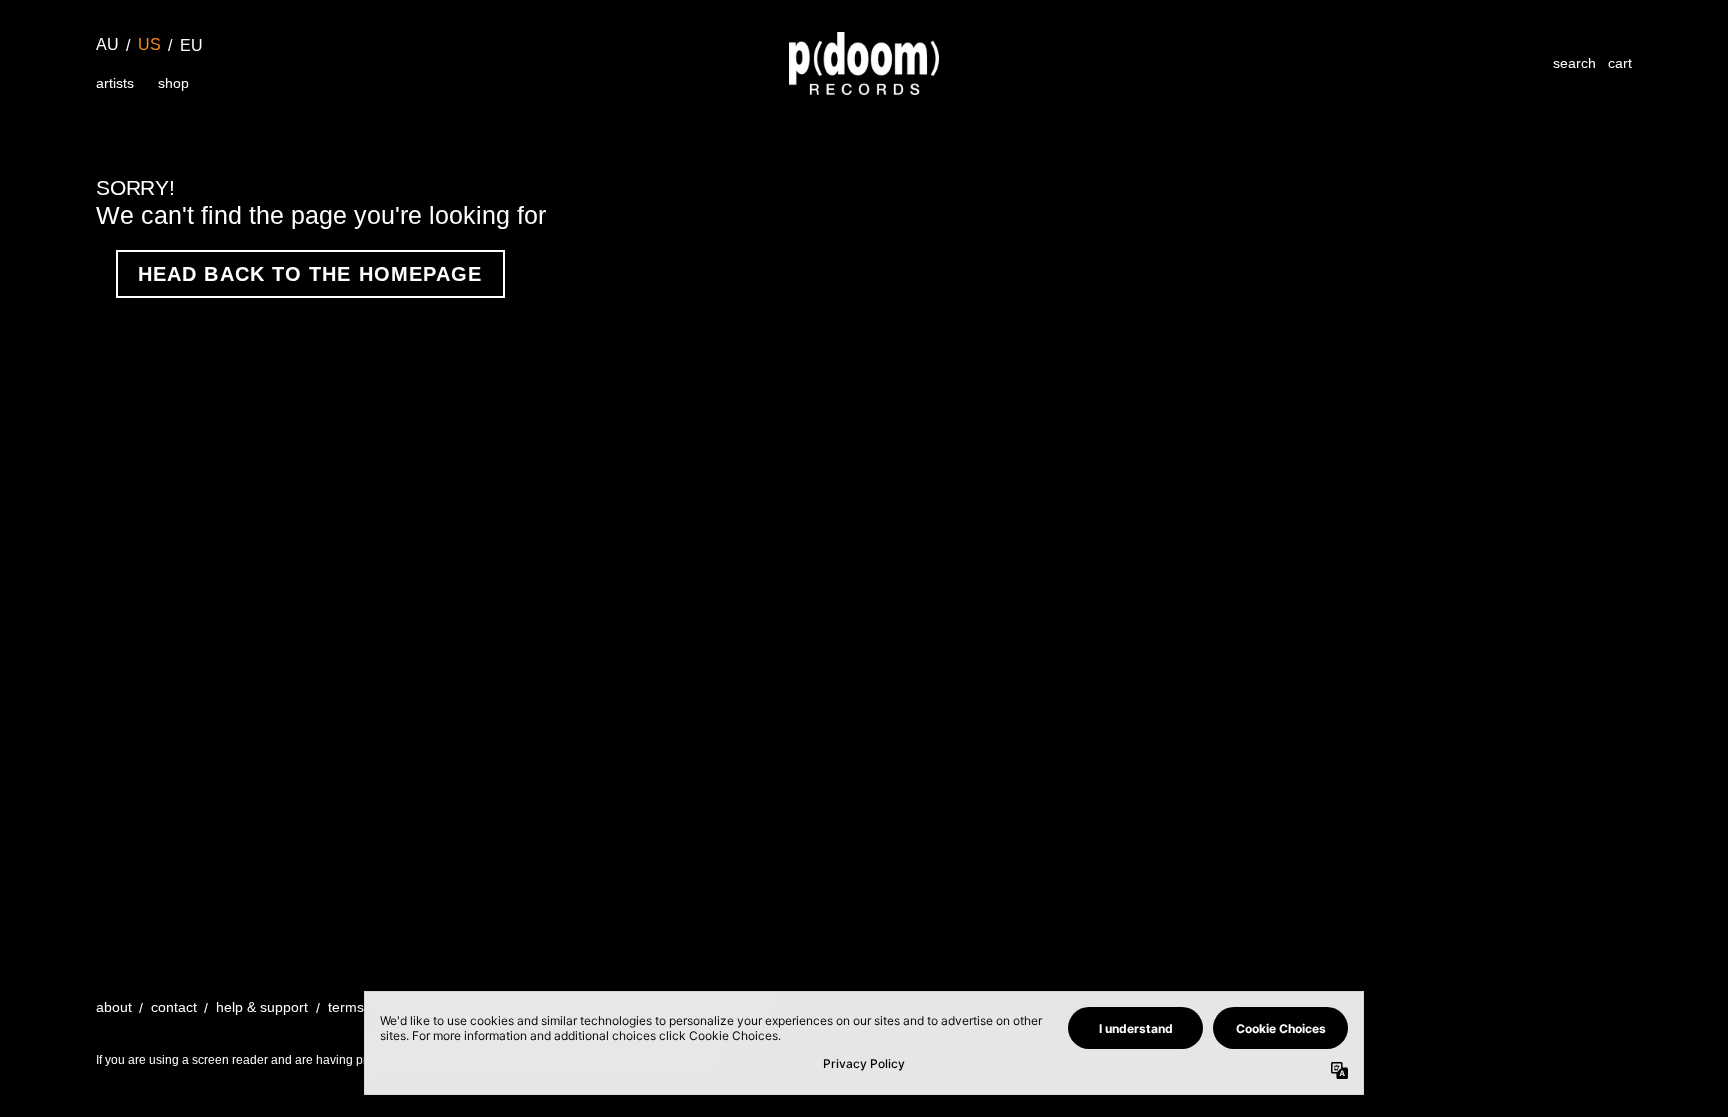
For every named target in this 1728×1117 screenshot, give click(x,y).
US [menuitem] (149, 44)
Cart (1620, 63)
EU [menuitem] (191, 45)
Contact (174, 1007)
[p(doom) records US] (864, 63)
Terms (346, 1007)
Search (1574, 63)
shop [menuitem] (173, 83)
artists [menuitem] (115, 83)
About (114, 1007)
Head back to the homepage (310, 274)
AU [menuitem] (107, 44)
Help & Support (262, 1007)
